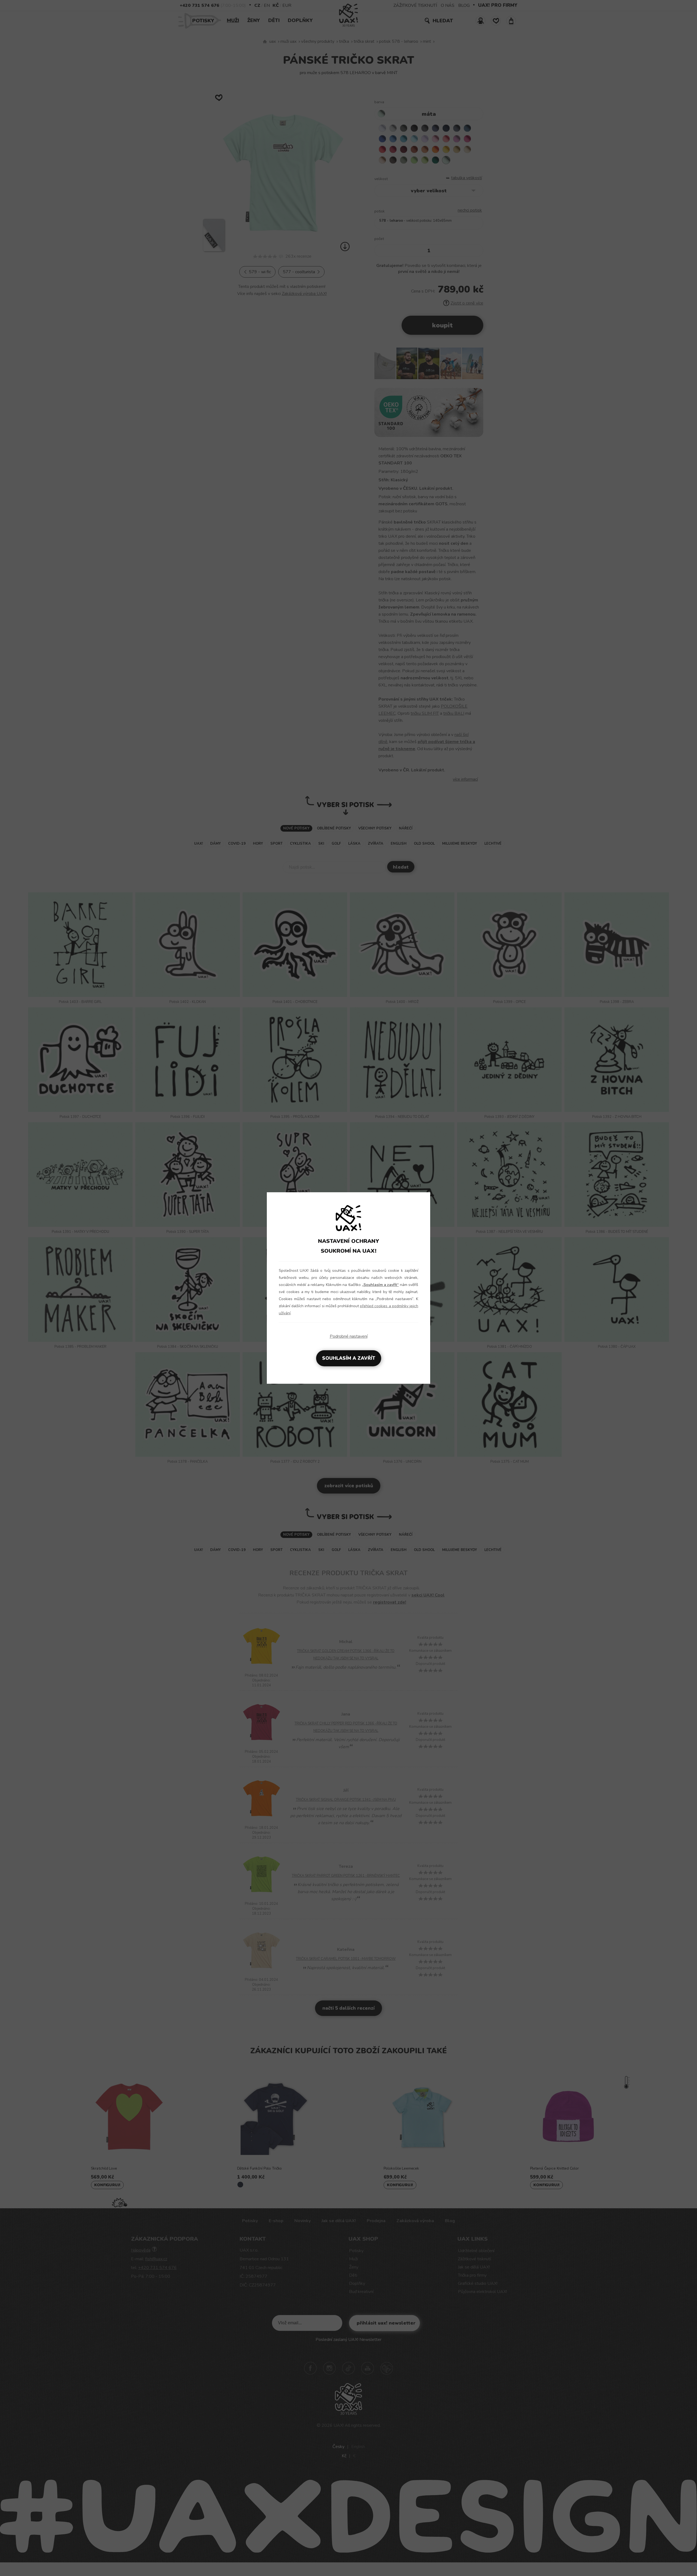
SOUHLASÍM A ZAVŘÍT (349, 1358)
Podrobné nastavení (349, 1336)
